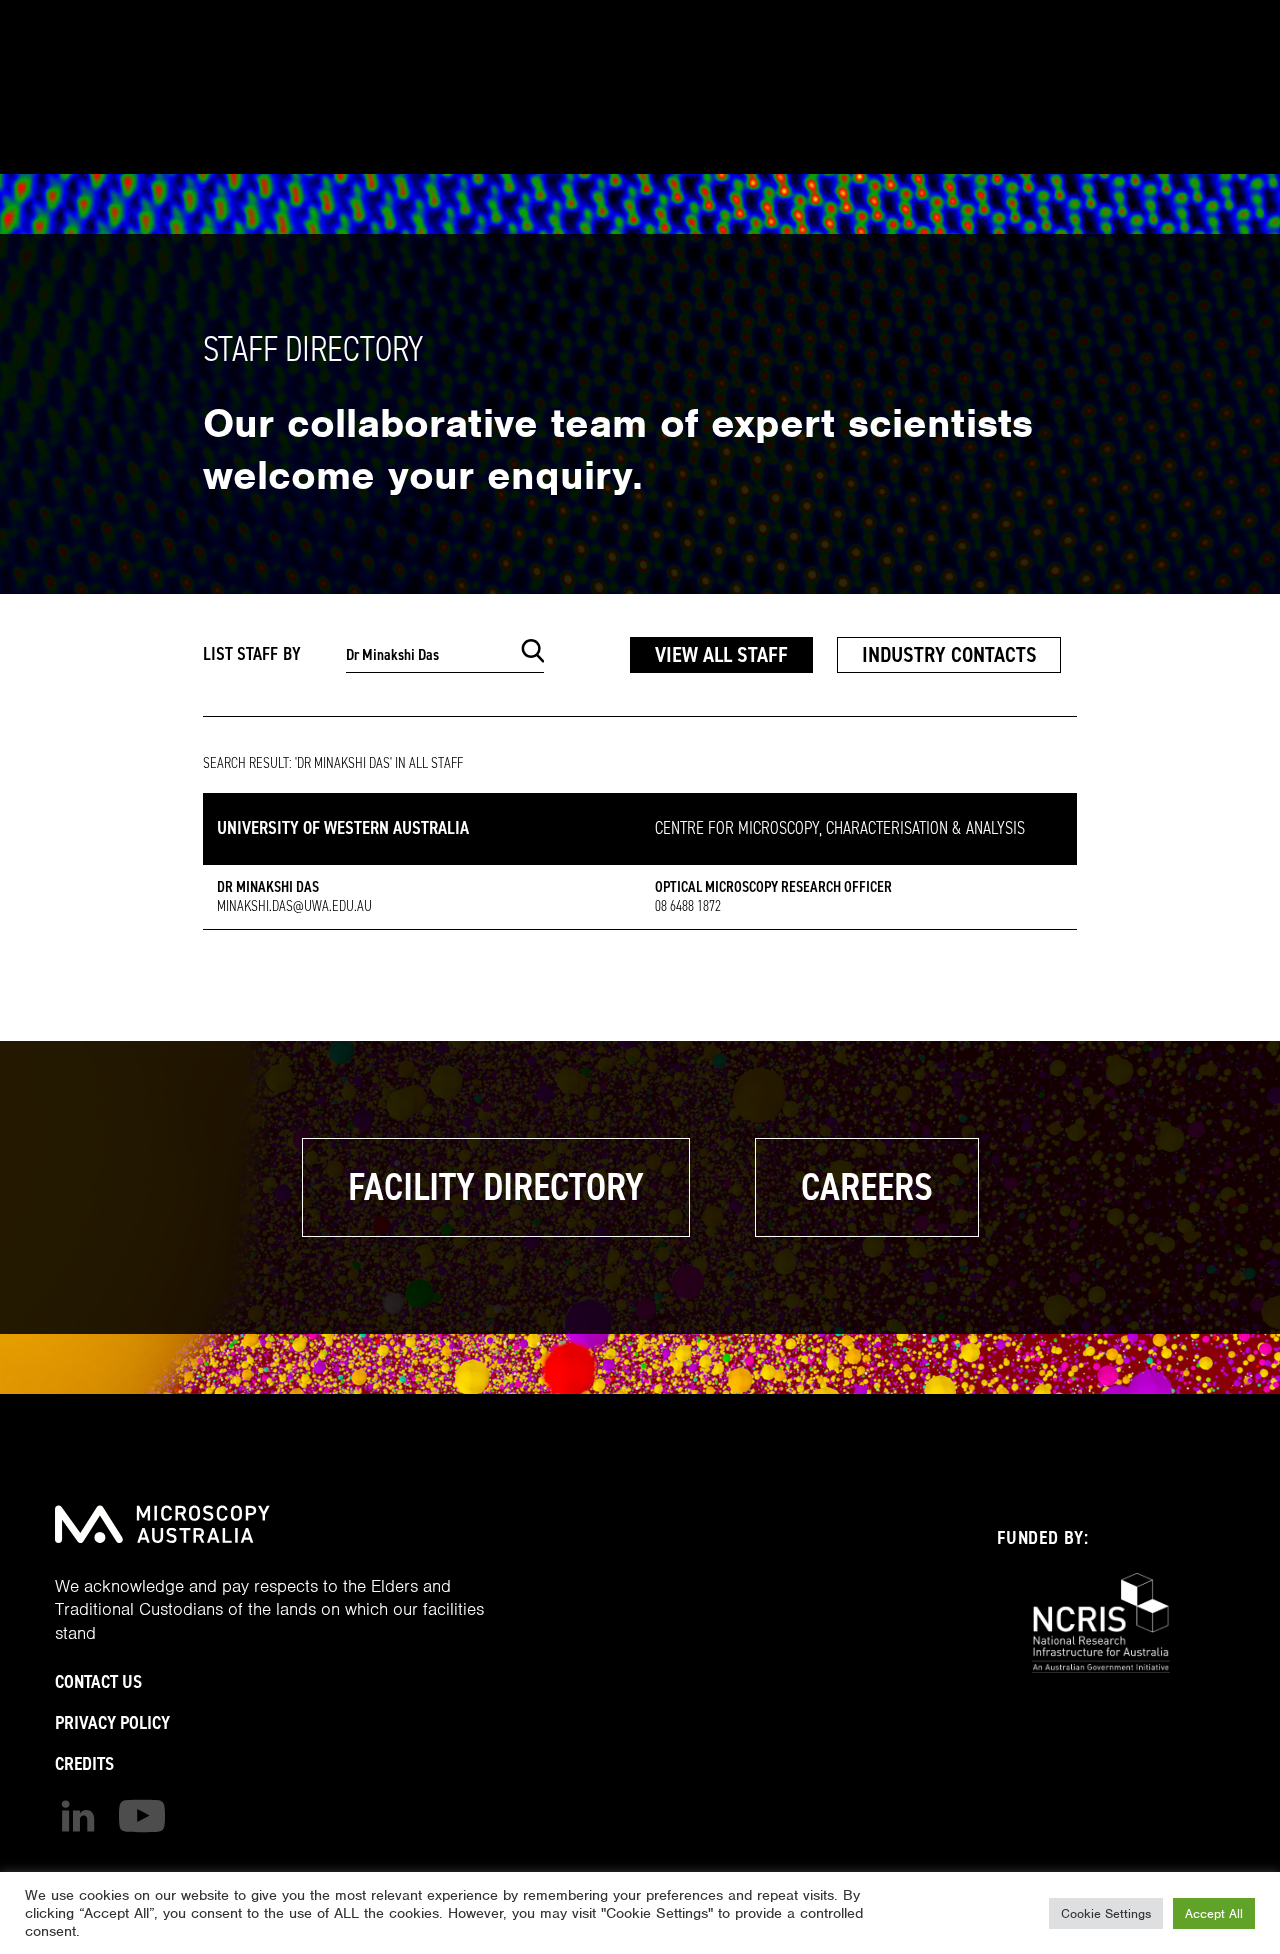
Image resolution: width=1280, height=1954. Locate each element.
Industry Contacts (949, 654)
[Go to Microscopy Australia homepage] (162, 1524)
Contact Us (98, 1681)
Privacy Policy (112, 1722)
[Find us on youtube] (142, 1816)
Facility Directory (496, 1187)
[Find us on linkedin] (78, 1816)
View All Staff (721, 654)
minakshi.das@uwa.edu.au (294, 906)
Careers (867, 1187)
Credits (84, 1763)
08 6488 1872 (688, 906)
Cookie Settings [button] (1106, 1913)
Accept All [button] (1214, 1913)
